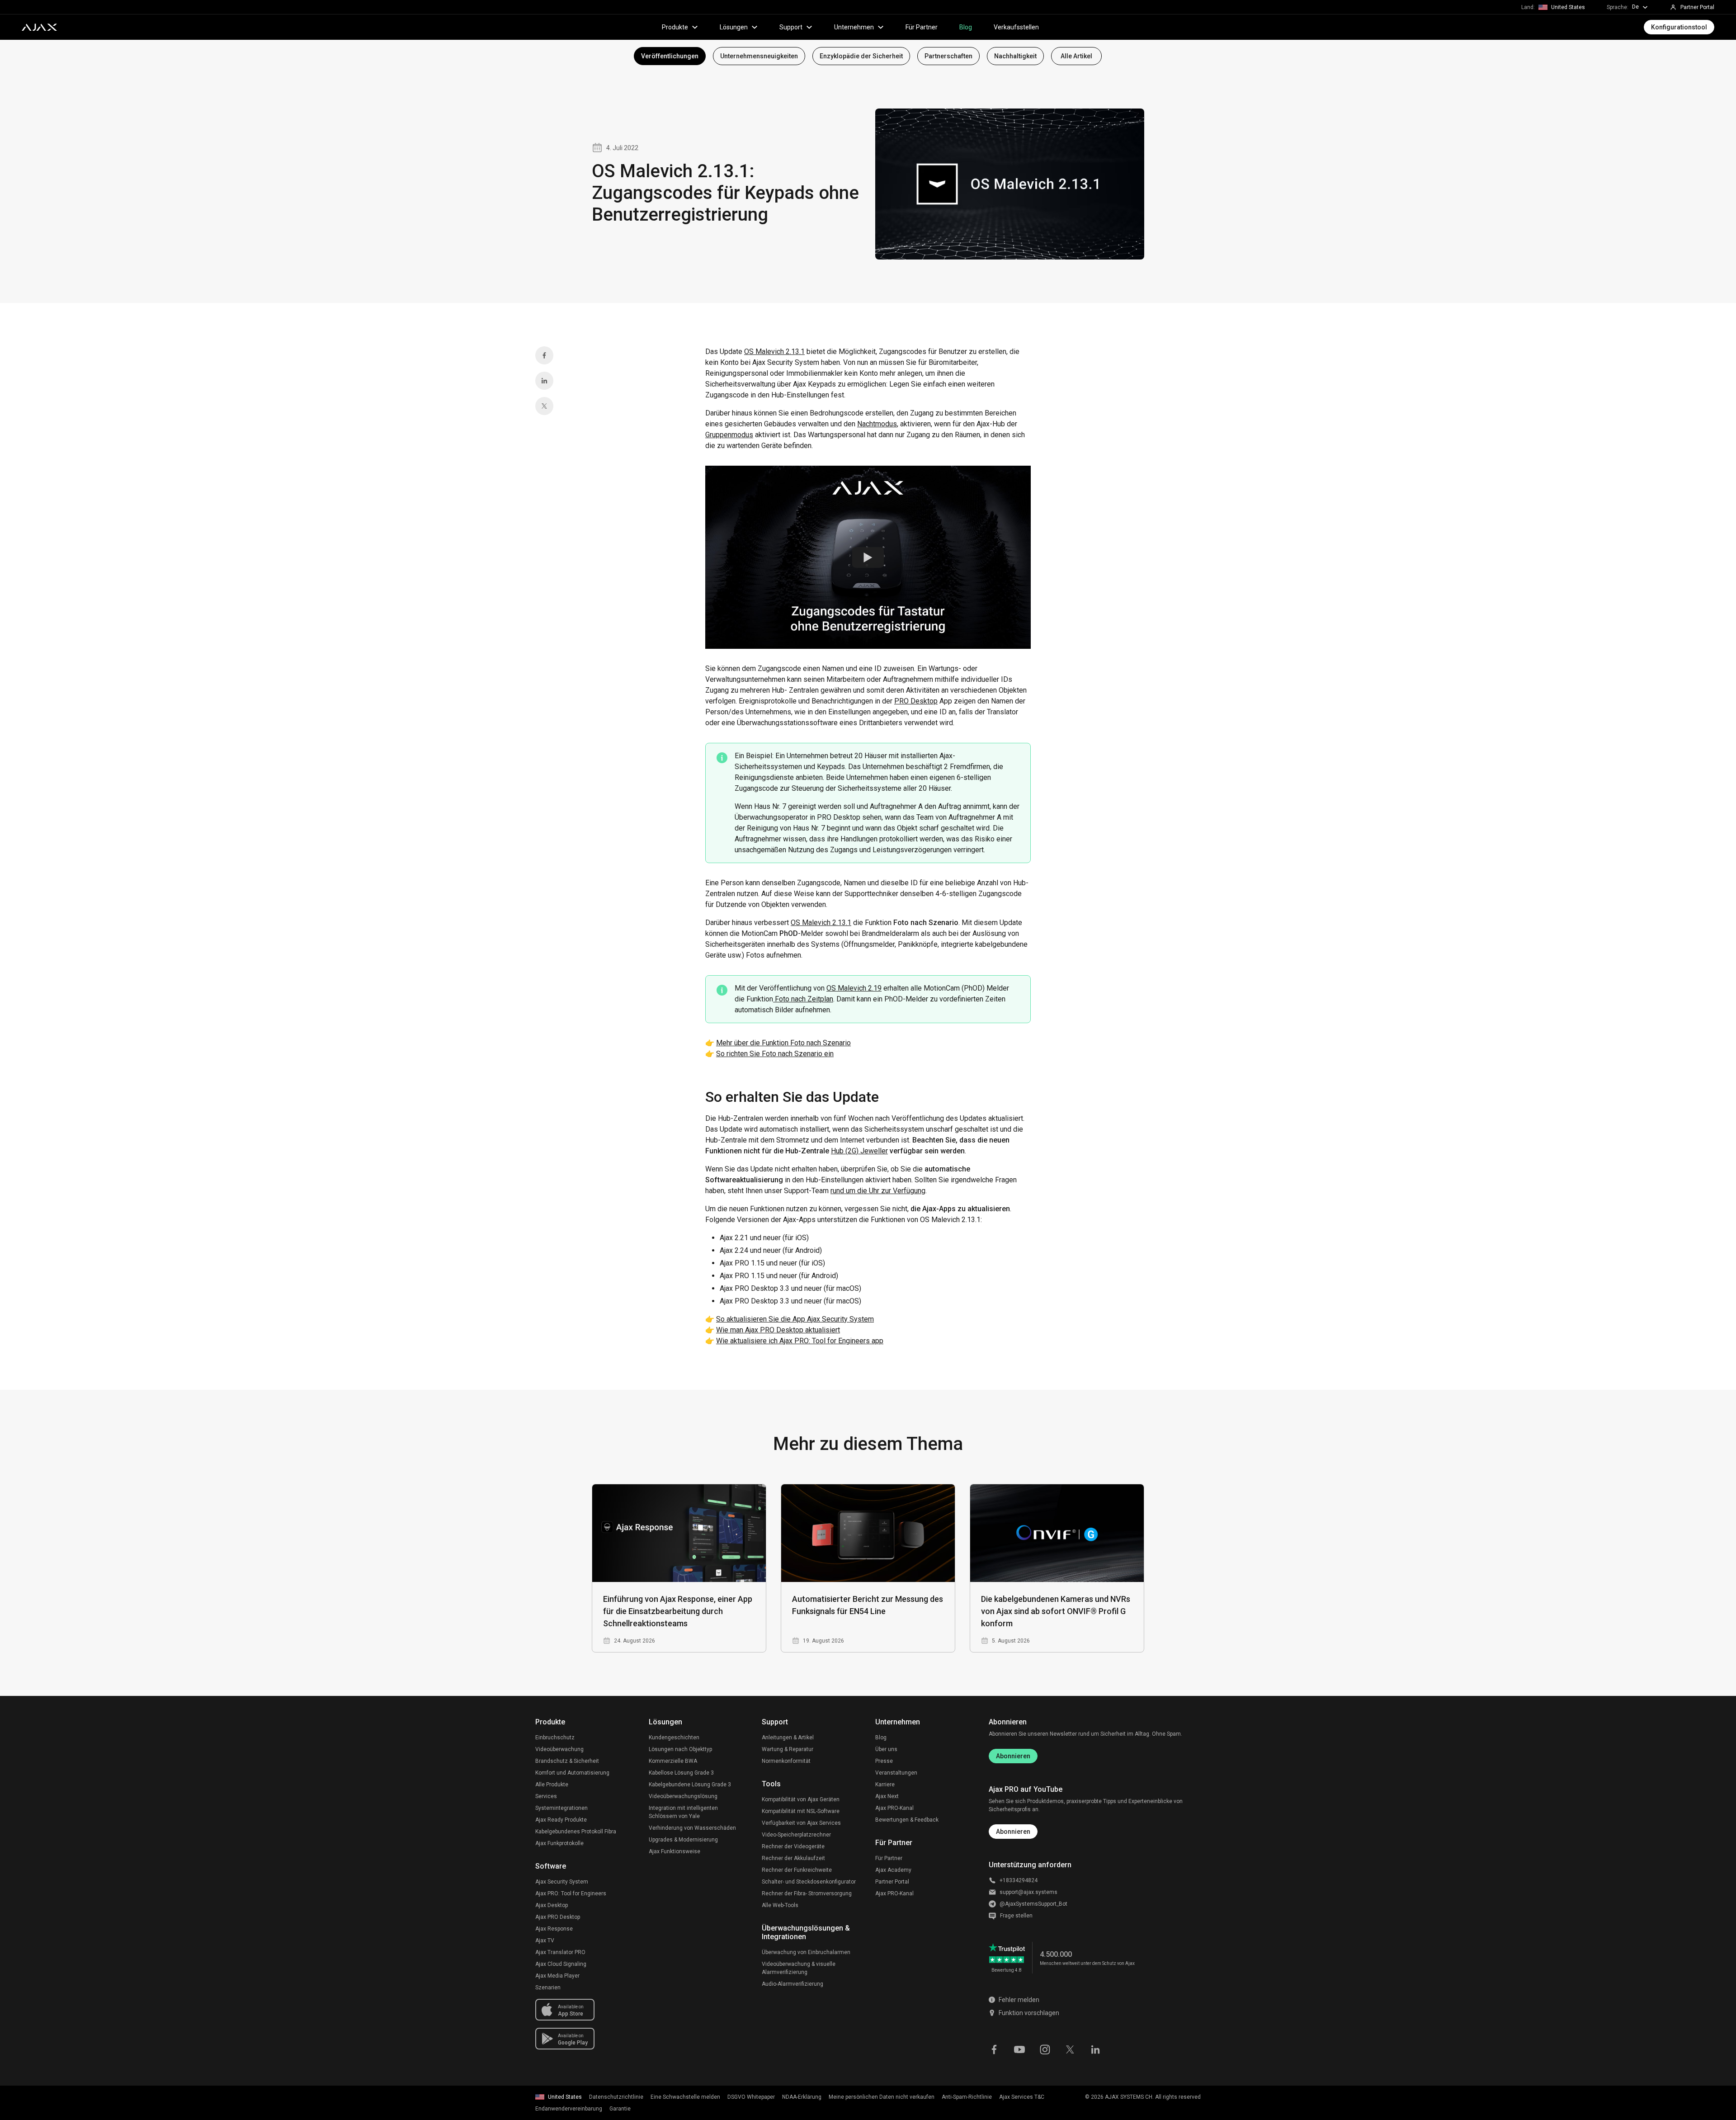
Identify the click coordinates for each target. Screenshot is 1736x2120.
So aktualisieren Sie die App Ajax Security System (795, 1319)
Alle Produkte (552, 1785)
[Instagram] (1045, 2049)
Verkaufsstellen (1016, 27)
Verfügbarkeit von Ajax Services (801, 1823)
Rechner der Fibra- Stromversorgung (807, 1893)
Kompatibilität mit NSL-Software (801, 1811)
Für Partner (922, 27)
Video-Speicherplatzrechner (796, 1835)
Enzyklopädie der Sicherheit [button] (861, 56)
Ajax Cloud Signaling (561, 1964)
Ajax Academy (893, 1870)
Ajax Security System (562, 1882)
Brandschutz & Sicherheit (567, 1761)
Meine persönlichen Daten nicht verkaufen (882, 2097)
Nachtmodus (877, 424)
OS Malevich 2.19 (854, 988)
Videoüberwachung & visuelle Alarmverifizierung (799, 1968)
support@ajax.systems (1028, 1892)
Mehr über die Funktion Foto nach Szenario (783, 1043)
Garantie (620, 2109)
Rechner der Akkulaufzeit (793, 1858)
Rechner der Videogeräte (793, 1846)
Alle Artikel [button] (1076, 56)
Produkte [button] (675, 27)
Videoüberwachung (559, 1749)
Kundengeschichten (674, 1738)
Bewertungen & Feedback (907, 1820)
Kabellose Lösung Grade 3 (681, 1773)
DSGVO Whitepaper (751, 2097)
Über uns (886, 1749)
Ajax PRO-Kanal (894, 1808)
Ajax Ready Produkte (561, 1820)
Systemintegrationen (561, 1808)
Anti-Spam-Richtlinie (967, 2097)
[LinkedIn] (544, 381)
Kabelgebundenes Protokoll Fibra (576, 1832)
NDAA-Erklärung (802, 2097)
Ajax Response (554, 1929)
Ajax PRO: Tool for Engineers (571, 1893)
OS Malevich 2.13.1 (774, 352)
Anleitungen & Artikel (788, 1738)
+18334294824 (1019, 1880)
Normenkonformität (786, 1761)
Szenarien (548, 1988)
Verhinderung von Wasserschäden (692, 1828)
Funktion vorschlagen (1029, 2013)
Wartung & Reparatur (788, 1749)
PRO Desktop (916, 701)
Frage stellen (1016, 1916)
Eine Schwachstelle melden (685, 2097)
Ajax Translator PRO (560, 1952)
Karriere (885, 1785)
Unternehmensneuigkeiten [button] (759, 56)
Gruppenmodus (729, 435)
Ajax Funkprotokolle (559, 1843)
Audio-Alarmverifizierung (793, 1984)
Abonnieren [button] (1013, 1832)
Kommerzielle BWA (673, 1761)
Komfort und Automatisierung (572, 1773)
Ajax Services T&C (1022, 2097)
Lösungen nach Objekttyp (680, 1749)
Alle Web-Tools (780, 1905)
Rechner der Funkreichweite (797, 1870)
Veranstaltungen (896, 1773)
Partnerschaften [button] (948, 56)
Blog (966, 27)
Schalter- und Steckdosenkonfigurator (809, 1882)
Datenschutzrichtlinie (616, 2097)
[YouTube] (1019, 2049)
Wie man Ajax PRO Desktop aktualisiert (778, 1330)
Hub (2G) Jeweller (859, 1151)
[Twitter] (544, 406)
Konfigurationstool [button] (1679, 27)
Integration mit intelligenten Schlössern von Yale (683, 1812)
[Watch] (868, 557)
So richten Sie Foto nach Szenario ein (775, 1054)
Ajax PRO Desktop (558, 1917)
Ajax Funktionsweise (675, 1851)
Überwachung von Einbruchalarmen (806, 1952)
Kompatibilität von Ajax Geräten (801, 1799)
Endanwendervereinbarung (569, 2109)
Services (546, 1796)
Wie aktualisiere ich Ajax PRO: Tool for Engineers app (800, 1341)
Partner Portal (892, 1882)
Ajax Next (887, 1796)
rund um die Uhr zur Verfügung (878, 1191)
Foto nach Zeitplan (803, 999)
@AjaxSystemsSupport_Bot (1033, 1904)
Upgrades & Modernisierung (683, 1840)
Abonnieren (1013, 1756)
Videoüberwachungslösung (683, 1796)
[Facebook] (544, 355)
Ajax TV (545, 1941)
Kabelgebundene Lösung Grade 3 (690, 1785)
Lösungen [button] (734, 27)
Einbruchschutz (555, 1738)
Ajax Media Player (557, 1976)
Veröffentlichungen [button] (670, 56)
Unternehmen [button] (854, 27)
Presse (884, 1761)
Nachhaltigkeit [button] (1015, 56)
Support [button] (791, 27)
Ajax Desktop (552, 1905)
